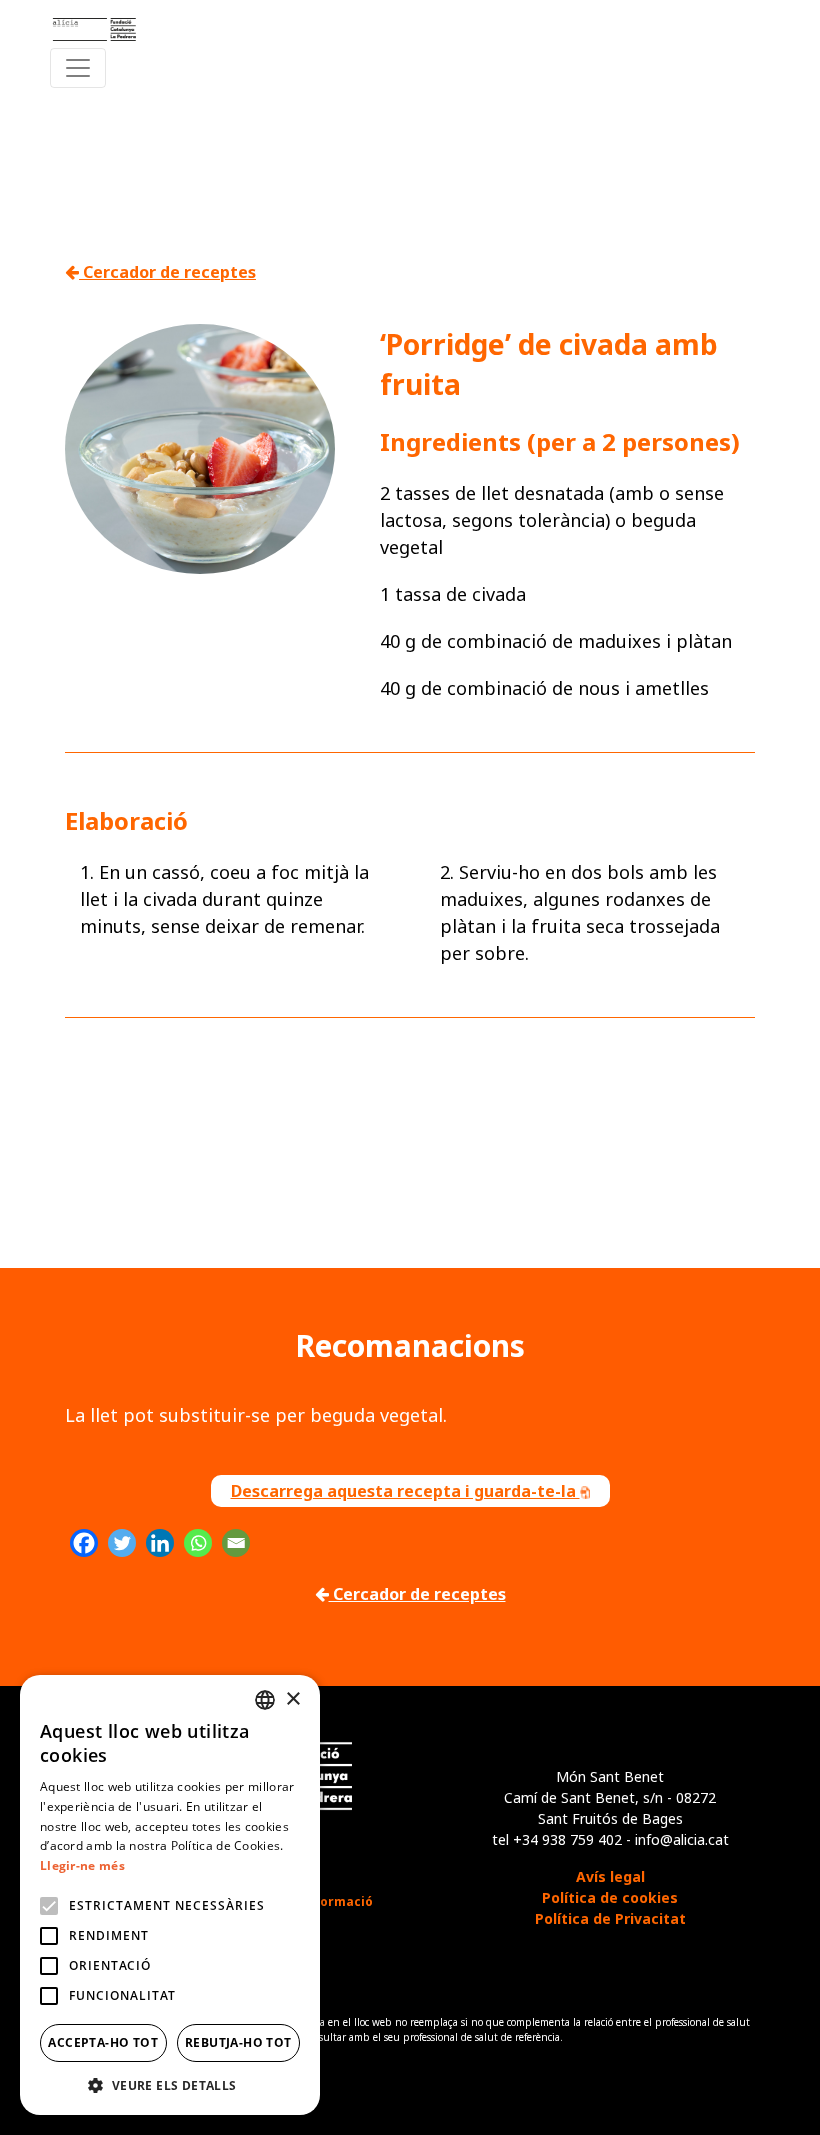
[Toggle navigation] (78, 68)
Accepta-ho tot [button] (103, 2042)
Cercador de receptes (167, 272)
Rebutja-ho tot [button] (238, 2042)
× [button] (292, 1699)
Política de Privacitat (610, 1918)
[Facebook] (84, 1543)
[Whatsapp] (198, 1543)
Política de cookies (610, 1897)
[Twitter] (122, 1543)
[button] (170, 2085)
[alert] (170, 1895)
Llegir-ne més (82, 1865)
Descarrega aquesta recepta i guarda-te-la (405, 1491)
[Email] (236, 1543)
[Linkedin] (160, 1543)
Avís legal (610, 1876)
